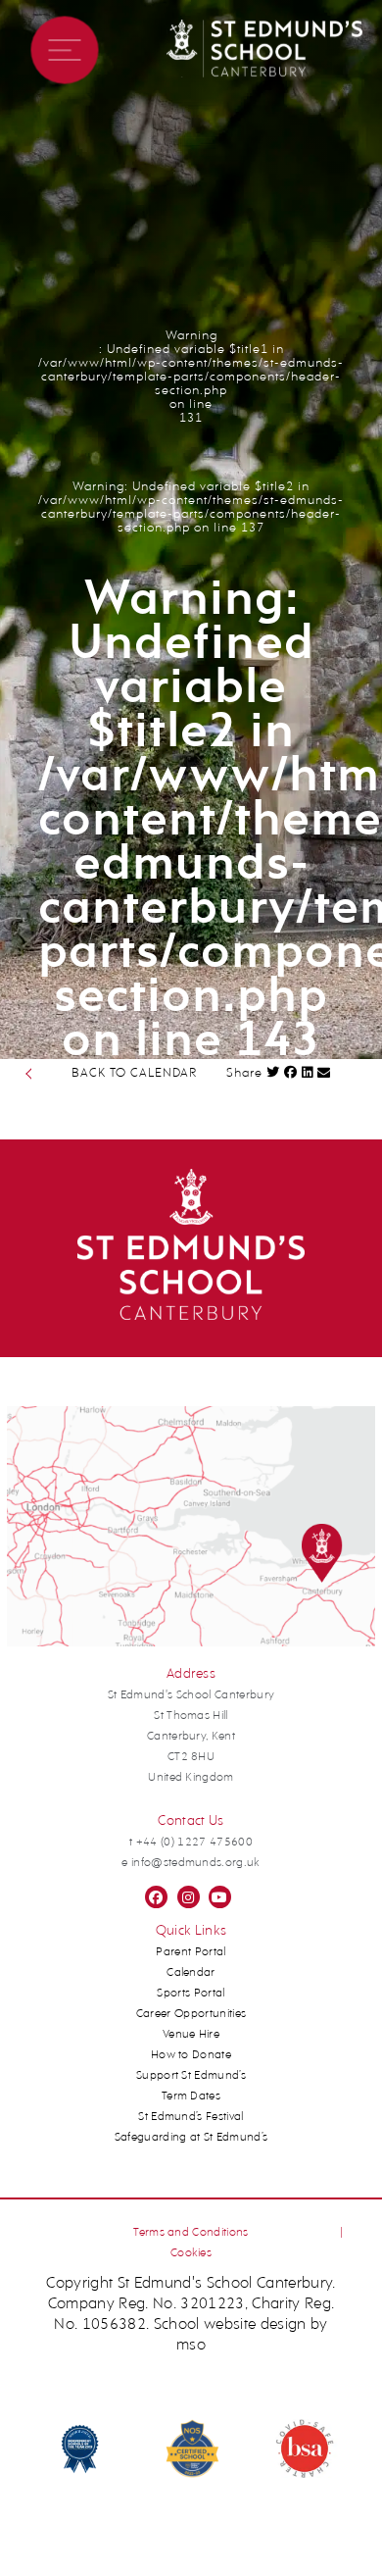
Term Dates (191, 2096)
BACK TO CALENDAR (134, 1073)
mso (191, 2346)
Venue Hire (191, 2035)
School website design (230, 2325)
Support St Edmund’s (191, 2076)
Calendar (191, 1973)
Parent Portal (191, 1952)
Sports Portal (191, 1994)
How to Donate (191, 2055)
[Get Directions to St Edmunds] (191, 1643)
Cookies (191, 2253)
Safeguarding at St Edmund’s (191, 2138)
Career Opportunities (191, 2014)
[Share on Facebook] (291, 1072)
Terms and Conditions (191, 2233)
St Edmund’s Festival (191, 2117)
